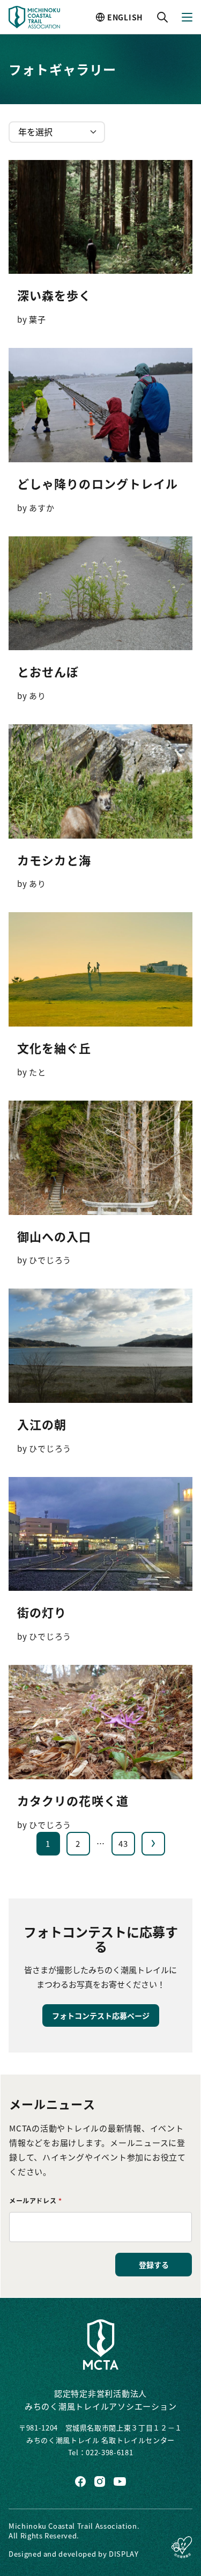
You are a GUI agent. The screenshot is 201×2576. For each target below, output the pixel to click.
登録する (154, 2265)
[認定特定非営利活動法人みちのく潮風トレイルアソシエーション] (101, 2345)
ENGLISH (125, 17)
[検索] (162, 17)
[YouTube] (120, 2482)
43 (123, 1843)
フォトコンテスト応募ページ (101, 2015)
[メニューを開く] (187, 17)
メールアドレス (35, 2200)
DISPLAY (124, 2554)
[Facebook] (80, 2482)
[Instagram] (100, 2482)
